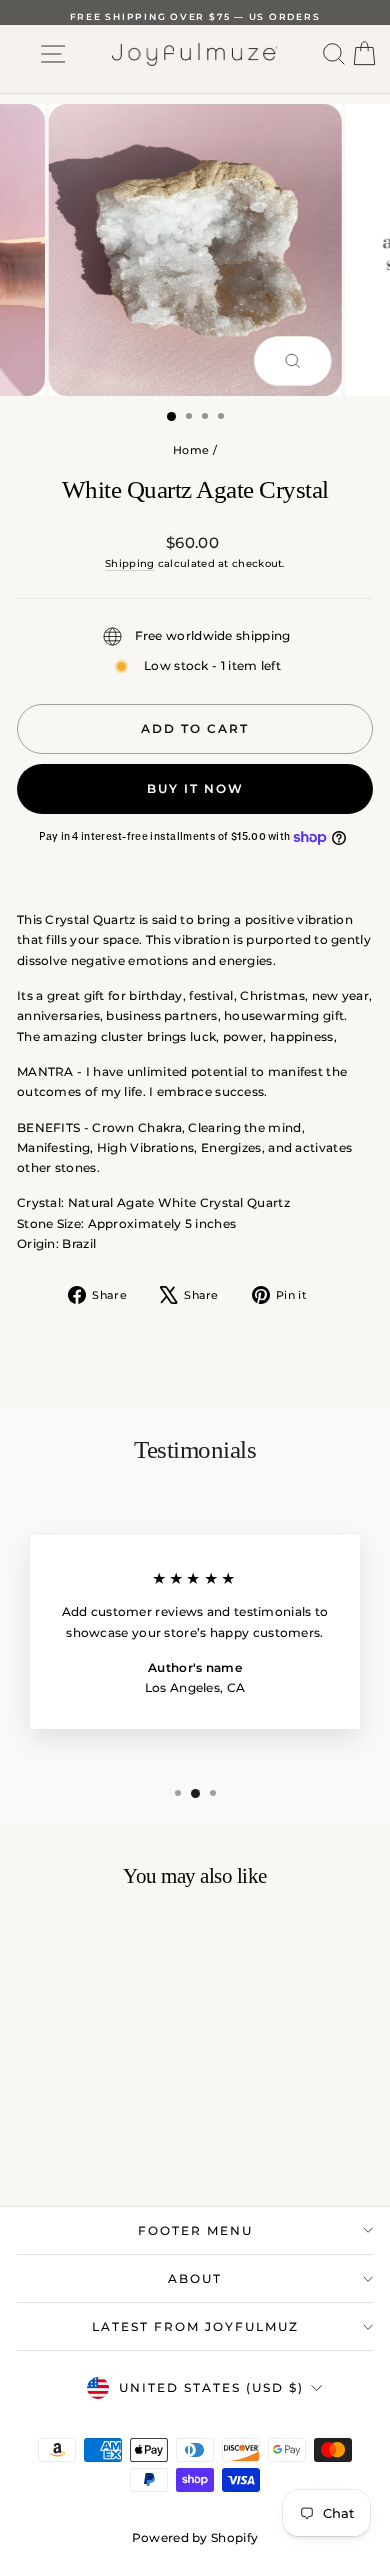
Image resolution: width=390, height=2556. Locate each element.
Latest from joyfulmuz (195, 2326)
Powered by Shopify (195, 2537)
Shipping (129, 563)
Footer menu (195, 2230)
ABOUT (195, 2278)
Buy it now (195, 788)
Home (191, 450)
